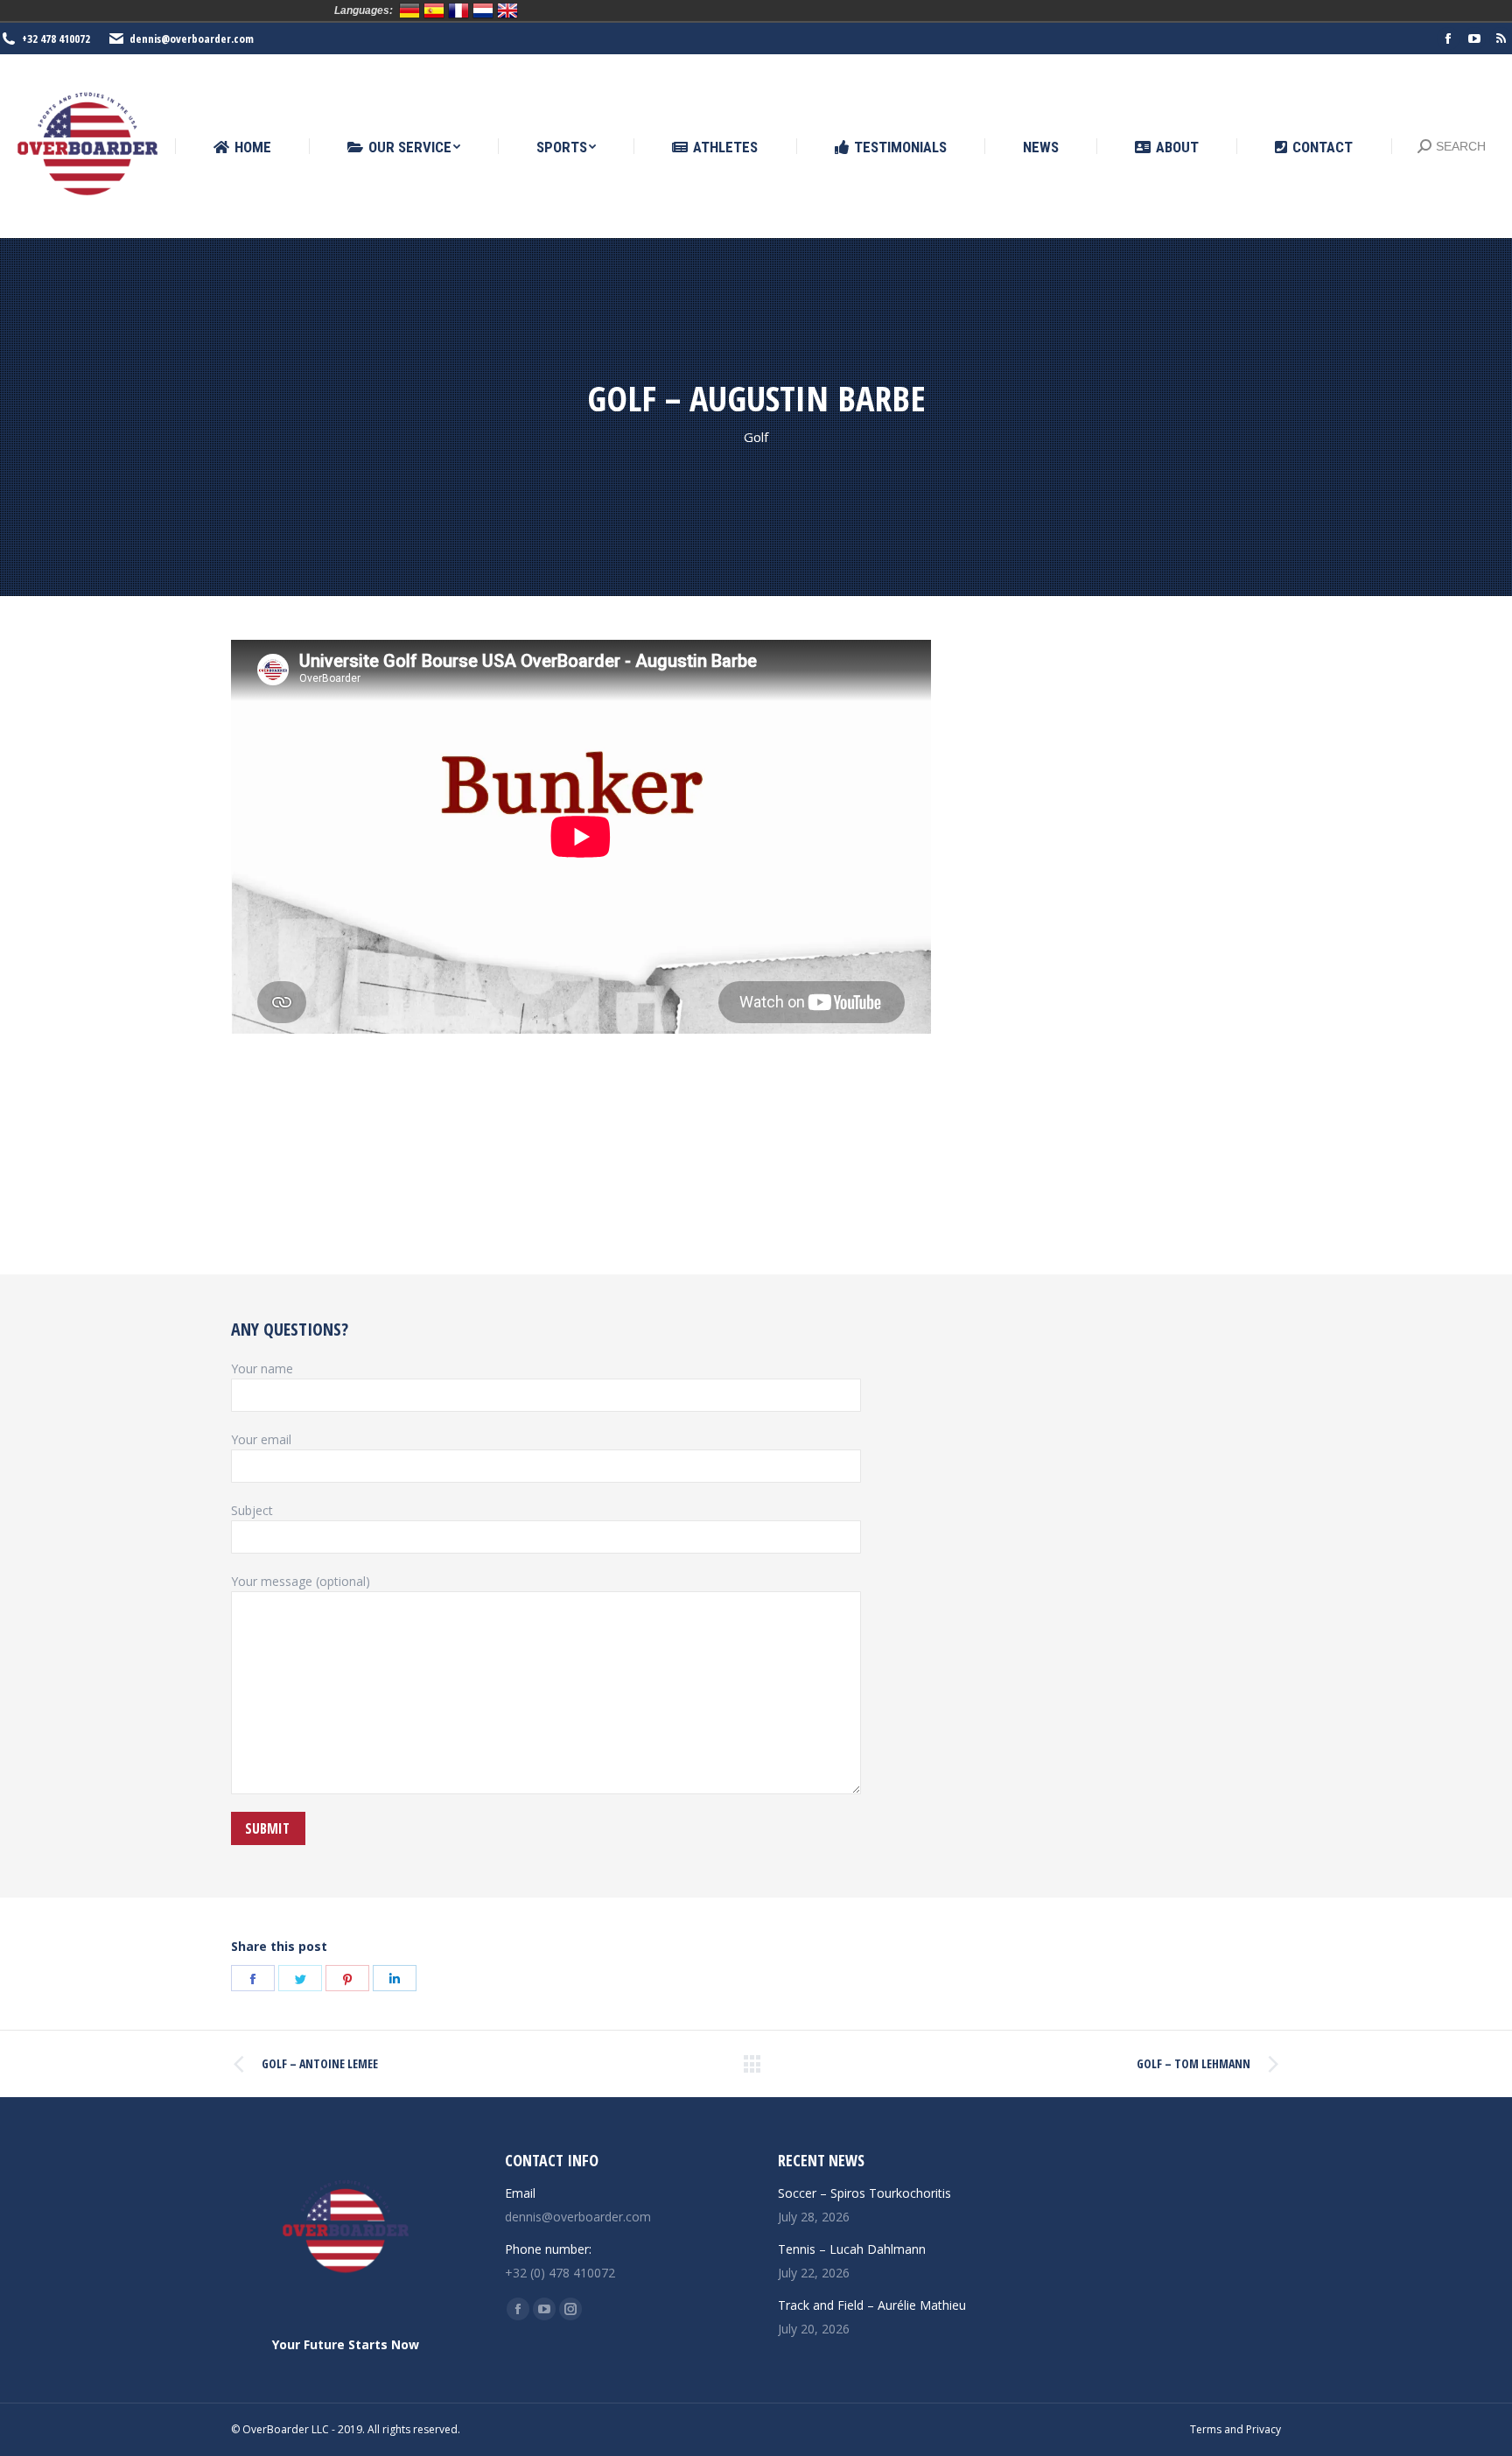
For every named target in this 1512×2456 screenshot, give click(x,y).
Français (458, 11)
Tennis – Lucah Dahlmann (852, 2249)
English (507, 11)
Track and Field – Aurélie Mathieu (872, 2305)
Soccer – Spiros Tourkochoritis (864, 2193)
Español (434, 11)
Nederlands (483, 11)
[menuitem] (242, 147)
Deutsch (409, 11)
